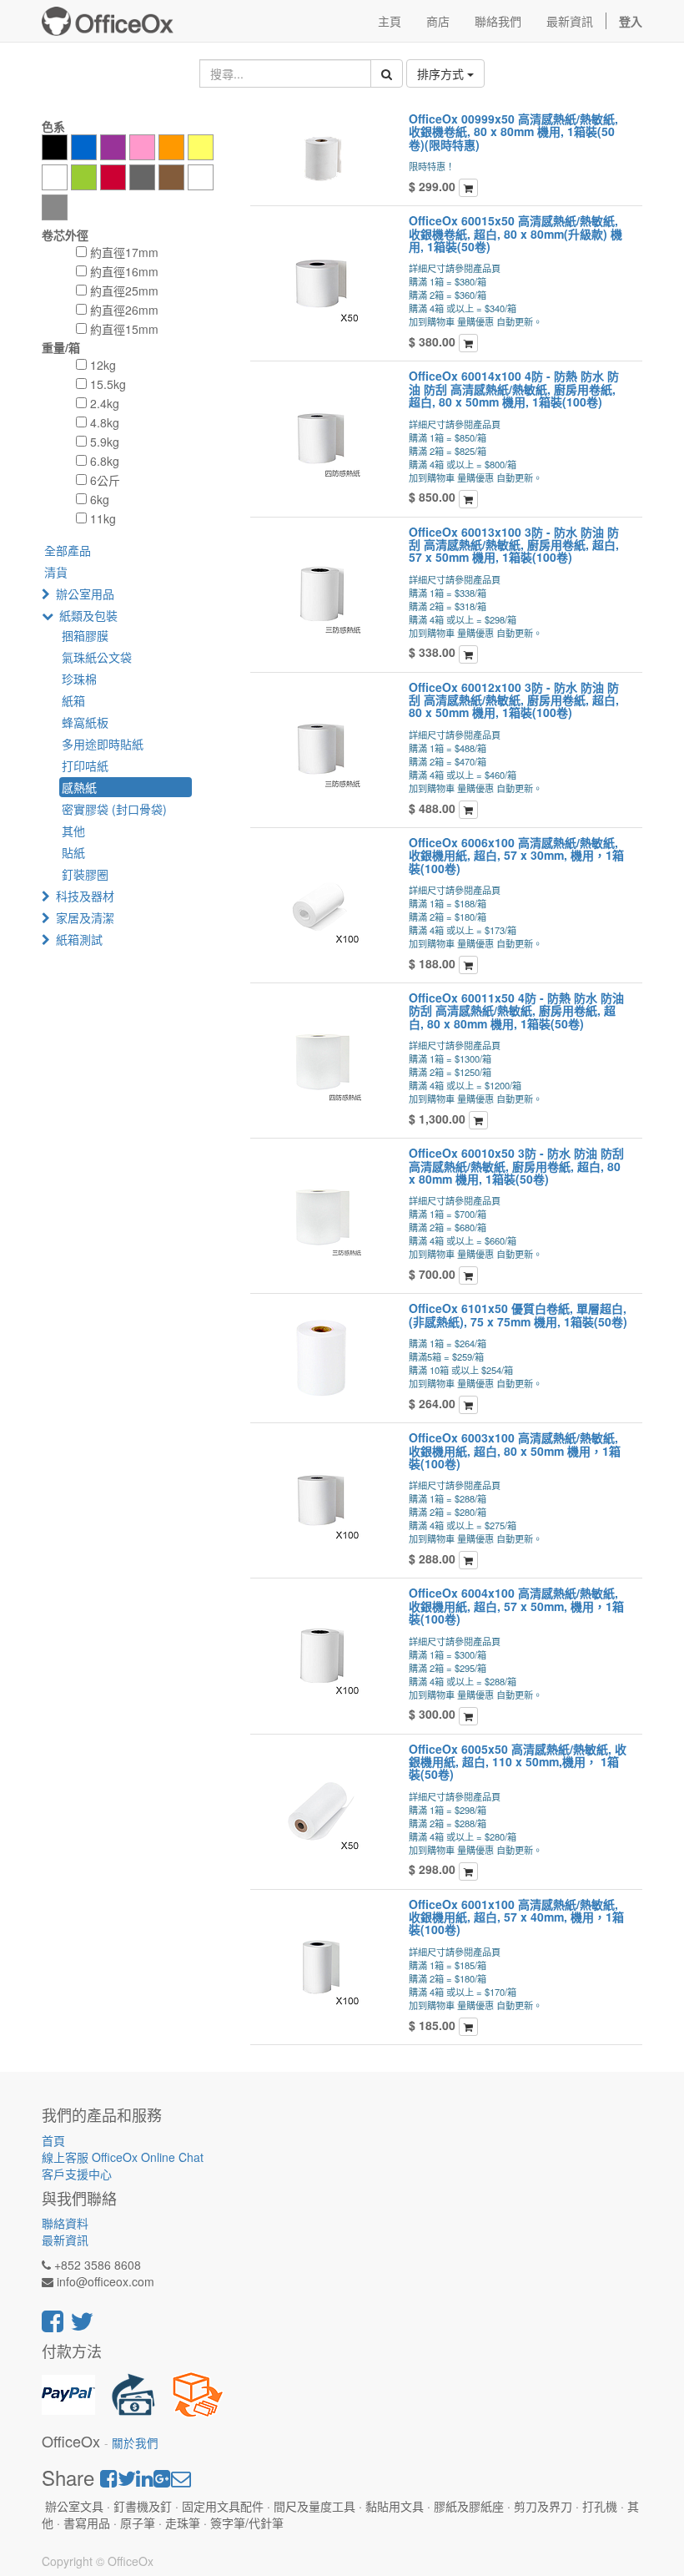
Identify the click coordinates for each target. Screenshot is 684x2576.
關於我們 (135, 2443)
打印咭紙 (85, 765)
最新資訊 (65, 2240)
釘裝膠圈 (85, 874)
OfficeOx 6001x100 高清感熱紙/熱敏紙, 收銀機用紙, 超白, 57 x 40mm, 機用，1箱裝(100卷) (516, 1917)
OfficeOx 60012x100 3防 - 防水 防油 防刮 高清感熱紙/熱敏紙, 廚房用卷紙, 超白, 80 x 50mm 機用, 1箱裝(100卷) (514, 700)
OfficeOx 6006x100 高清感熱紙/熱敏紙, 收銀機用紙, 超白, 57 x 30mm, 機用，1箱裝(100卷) (516, 855)
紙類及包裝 (88, 615)
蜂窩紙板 (85, 722)
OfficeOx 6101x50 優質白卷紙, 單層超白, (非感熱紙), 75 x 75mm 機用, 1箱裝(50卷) (518, 1314)
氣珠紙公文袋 (97, 657)
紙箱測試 (79, 939)
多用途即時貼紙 (103, 744)
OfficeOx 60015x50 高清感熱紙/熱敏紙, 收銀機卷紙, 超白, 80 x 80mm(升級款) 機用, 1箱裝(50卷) (516, 233)
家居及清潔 (85, 917)
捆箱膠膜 (85, 635)
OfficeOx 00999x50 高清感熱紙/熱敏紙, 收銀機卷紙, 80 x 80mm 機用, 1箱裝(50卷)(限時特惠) (513, 131)
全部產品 (68, 550)
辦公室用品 (85, 593)
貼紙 (73, 852)
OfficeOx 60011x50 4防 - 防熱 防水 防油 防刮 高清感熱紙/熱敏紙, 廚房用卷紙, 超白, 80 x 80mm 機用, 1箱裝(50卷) (516, 1010)
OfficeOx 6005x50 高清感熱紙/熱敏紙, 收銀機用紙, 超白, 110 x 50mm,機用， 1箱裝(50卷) (518, 1762)
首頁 (53, 2140)
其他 (73, 831)
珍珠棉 (79, 679)
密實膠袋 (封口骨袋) (114, 809)
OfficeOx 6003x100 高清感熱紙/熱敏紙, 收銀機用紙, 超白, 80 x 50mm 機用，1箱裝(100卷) (515, 1450)
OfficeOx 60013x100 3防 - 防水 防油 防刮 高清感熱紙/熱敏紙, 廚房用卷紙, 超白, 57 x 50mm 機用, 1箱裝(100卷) (514, 545)
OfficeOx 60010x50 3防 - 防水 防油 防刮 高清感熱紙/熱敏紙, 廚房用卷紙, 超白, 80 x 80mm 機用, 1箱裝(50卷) (516, 1166)
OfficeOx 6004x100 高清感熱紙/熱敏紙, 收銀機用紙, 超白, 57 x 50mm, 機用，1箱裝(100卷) (516, 1606)
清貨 (56, 572)
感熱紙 (79, 787)
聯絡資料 (65, 2223)
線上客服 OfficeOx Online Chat (123, 2157)
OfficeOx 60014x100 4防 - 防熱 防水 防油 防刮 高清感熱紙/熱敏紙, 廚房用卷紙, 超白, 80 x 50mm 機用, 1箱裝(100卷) (514, 389)
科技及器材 (85, 896)
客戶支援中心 (77, 2174)
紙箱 (73, 700)
